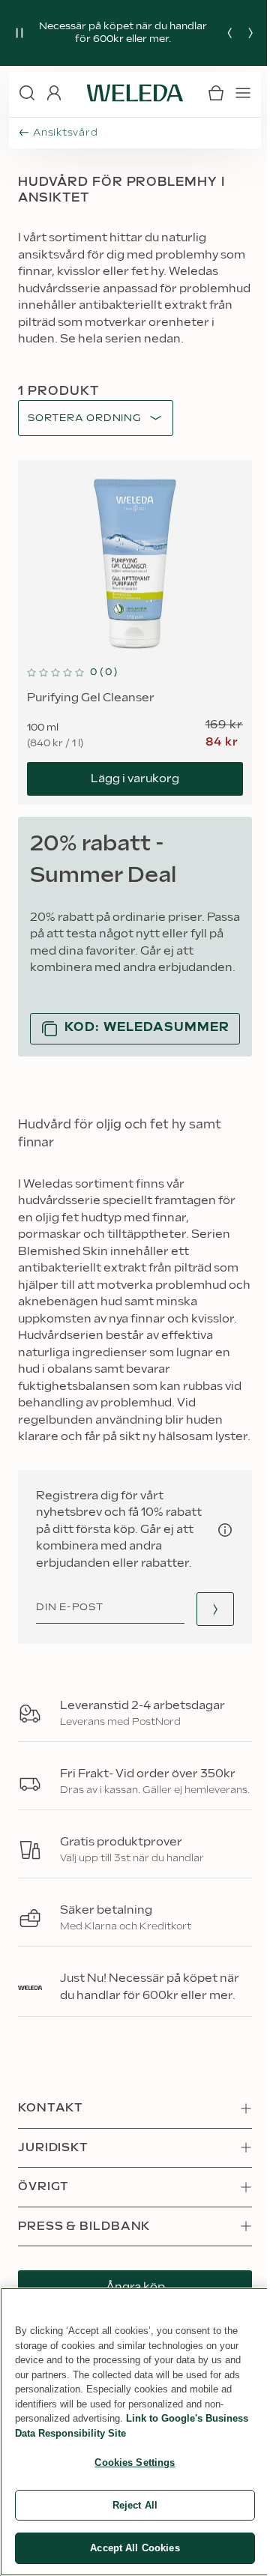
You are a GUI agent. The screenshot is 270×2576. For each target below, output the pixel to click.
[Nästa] (250, 33)
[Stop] (19, 33)
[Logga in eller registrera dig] (54, 93)
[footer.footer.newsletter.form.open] (215, 1609)
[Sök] (27, 93)
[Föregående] (229, 33)
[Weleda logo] (135, 93)
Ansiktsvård (66, 133)
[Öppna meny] (243, 93)
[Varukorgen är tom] (216, 93)
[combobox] (85, 418)
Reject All (135, 2505)
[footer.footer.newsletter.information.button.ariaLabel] (225, 1530)
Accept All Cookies (135, 2548)
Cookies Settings (135, 2462)
